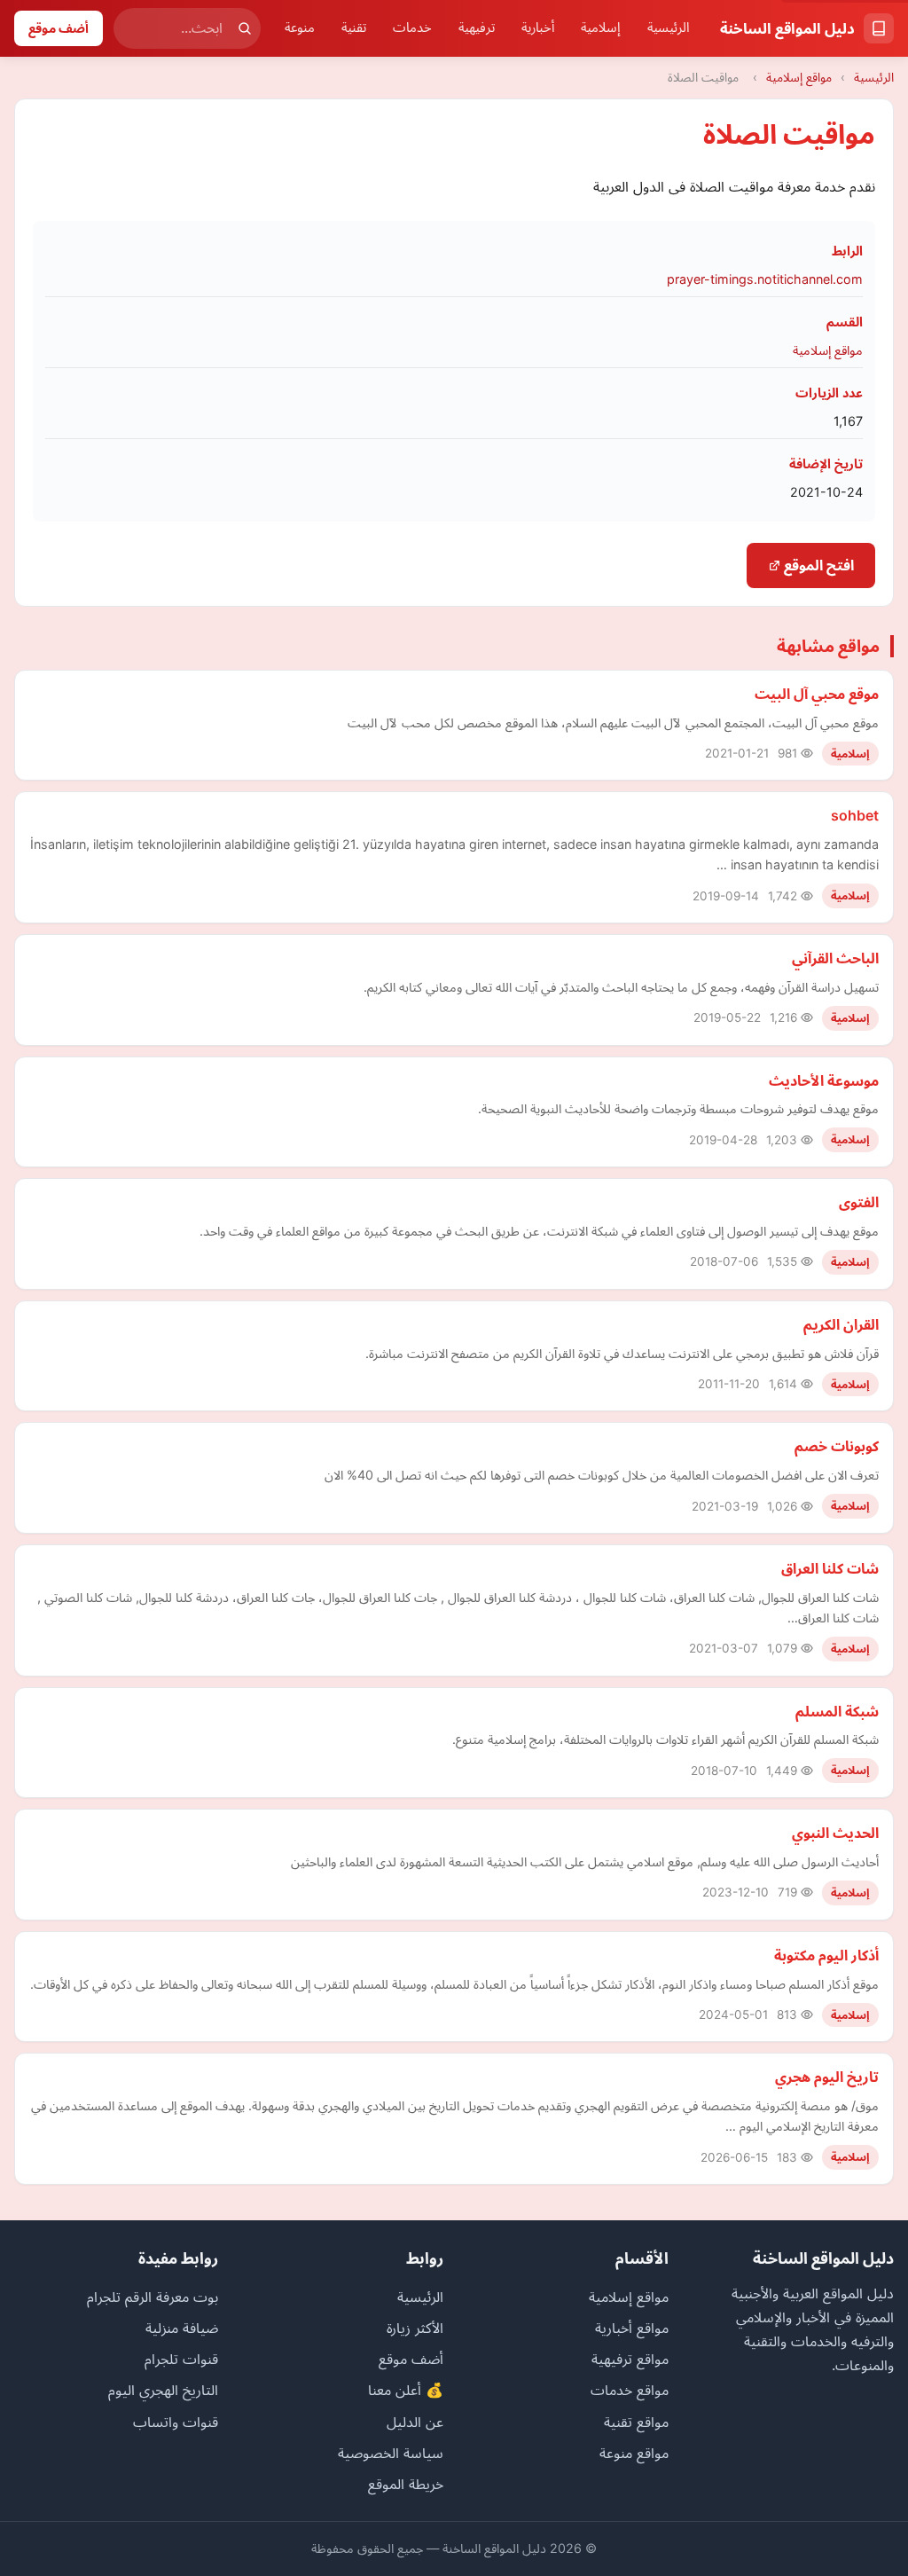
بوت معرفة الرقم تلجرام (153, 2297)
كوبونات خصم (837, 1446)
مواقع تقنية (636, 2422)
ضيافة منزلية (182, 2328)
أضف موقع (59, 28)
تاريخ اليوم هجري (827, 2077)
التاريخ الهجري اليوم (163, 2390)
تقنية (354, 27)
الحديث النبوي (835, 1833)
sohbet (855, 815)
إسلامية (601, 27)
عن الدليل (415, 2422)
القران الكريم (841, 1324)
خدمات (412, 27)
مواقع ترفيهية (630, 2359)
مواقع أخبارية (632, 2328)
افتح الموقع (817, 565)
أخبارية (538, 27)
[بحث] (245, 28)
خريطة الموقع (406, 2484)
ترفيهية (477, 27)
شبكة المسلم (837, 1711)
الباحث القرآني (835, 958)
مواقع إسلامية (799, 77)
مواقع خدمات (630, 2390)
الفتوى (859, 1202)
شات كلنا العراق (830, 1568)
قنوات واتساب (176, 2422)
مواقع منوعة (634, 2453)
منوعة (300, 27)
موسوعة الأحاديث (824, 1080)
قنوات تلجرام (181, 2359)
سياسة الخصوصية (391, 2453)
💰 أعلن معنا (406, 2390)
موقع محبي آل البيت (817, 694)
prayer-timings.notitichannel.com (765, 279)
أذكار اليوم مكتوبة (826, 1955)
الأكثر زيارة (415, 2328)
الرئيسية (669, 27)
